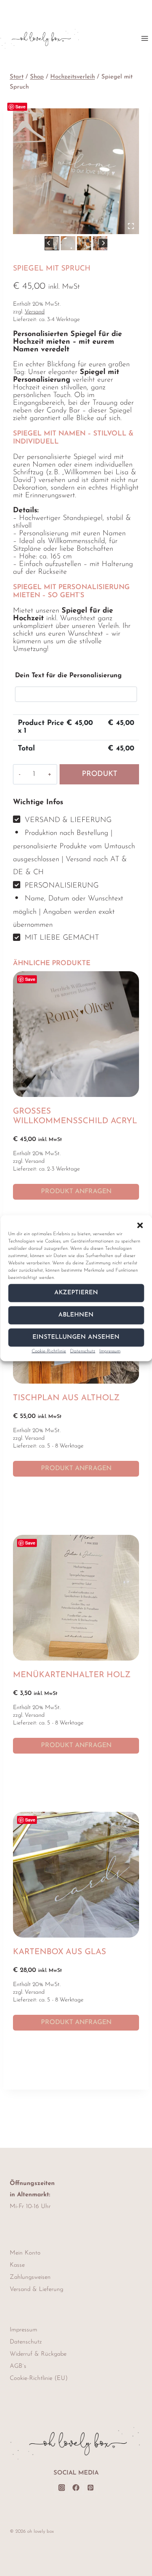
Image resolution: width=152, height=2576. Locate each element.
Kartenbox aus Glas (60, 1952)
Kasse (17, 2265)
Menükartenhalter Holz (72, 1675)
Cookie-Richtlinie (49, 1351)
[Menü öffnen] (145, 38)
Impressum (110, 1351)
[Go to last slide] (49, 243)
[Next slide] (103, 243)
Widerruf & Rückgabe (38, 2354)
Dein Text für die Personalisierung (68, 676)
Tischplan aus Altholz (66, 1398)
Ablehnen (76, 1315)
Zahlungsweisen (30, 2277)
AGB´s (18, 2366)
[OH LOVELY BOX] (76, 171)
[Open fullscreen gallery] (131, 226)
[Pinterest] (90, 2488)
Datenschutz (83, 1351)
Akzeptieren (76, 1293)
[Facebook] (76, 2488)
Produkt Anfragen (100, 778)
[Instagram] (61, 2488)
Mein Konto (25, 2253)
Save (20, 107)
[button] (140, 1225)
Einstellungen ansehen (76, 1337)
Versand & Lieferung (36, 2290)
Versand (35, 312)
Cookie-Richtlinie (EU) (39, 2378)
